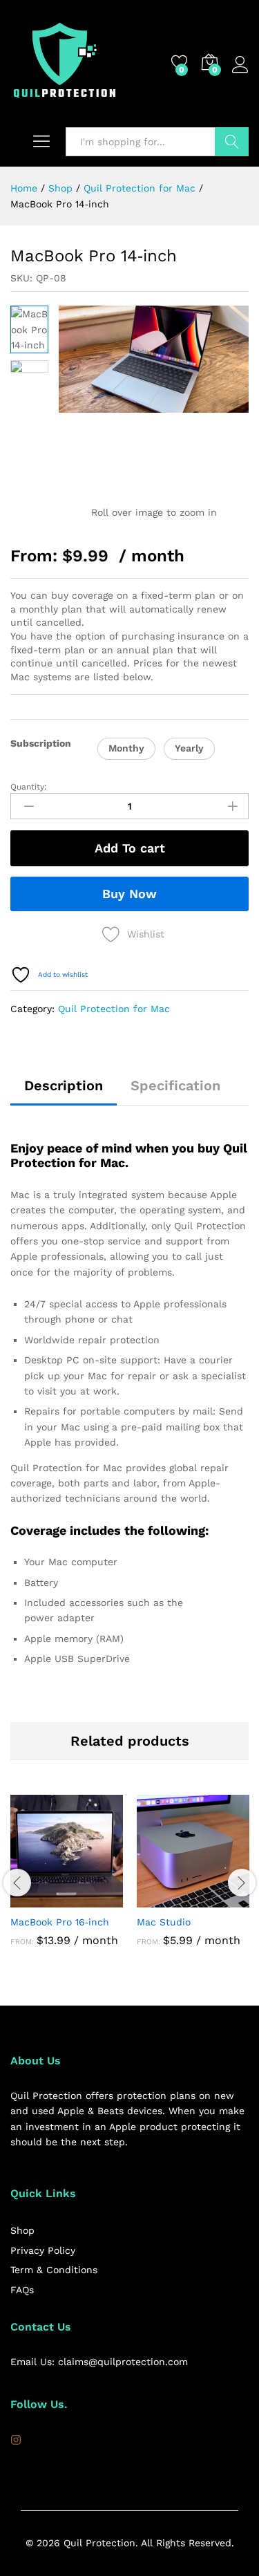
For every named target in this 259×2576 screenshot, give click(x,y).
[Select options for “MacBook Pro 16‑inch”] (35, 1899)
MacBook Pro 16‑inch (60, 1922)
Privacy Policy (43, 2250)
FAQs (22, 2290)
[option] (67, 1881)
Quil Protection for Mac (114, 1009)
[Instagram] (16, 2440)
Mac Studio (164, 1922)
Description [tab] (64, 1085)
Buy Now (129, 894)
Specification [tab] (175, 1085)
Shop (22, 2230)
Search (232, 142)
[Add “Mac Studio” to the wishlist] (225, 1899)
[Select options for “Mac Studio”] (162, 1899)
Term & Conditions (54, 2270)
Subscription (41, 743)
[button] (126, 749)
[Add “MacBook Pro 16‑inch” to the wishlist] (99, 1899)
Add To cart (130, 848)
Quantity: (29, 787)
